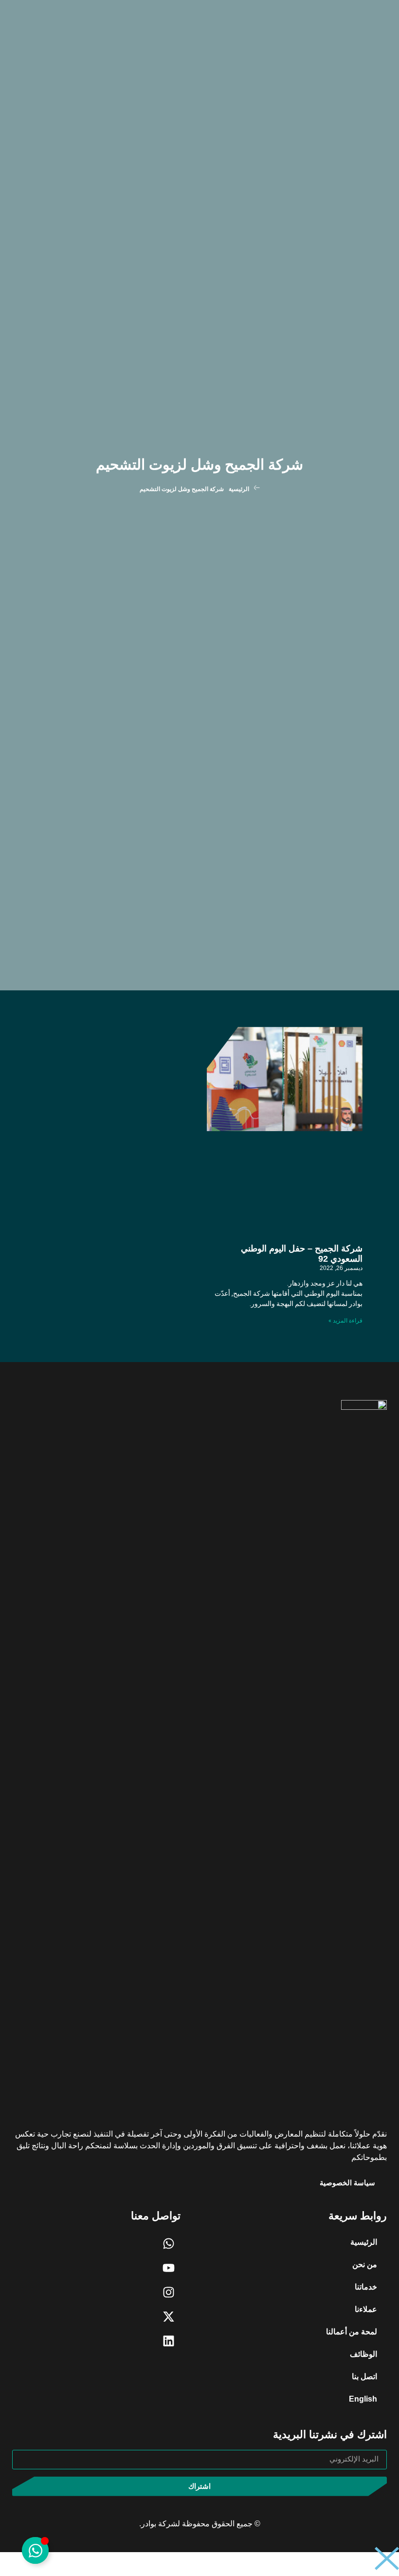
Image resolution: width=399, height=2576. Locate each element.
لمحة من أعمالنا (352, 2332)
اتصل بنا (364, 2377)
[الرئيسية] (257, 488)
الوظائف (363, 2354)
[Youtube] (168, 2268)
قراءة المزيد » (345, 1321)
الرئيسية (239, 489)
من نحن (365, 2264)
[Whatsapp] (168, 2243)
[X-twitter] (168, 2316)
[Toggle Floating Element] (35, 2550)
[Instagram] (168, 2292)
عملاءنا (366, 2309)
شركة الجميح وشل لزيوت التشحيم (199, 464)
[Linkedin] (168, 2341)
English (363, 2399)
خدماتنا (366, 2287)
